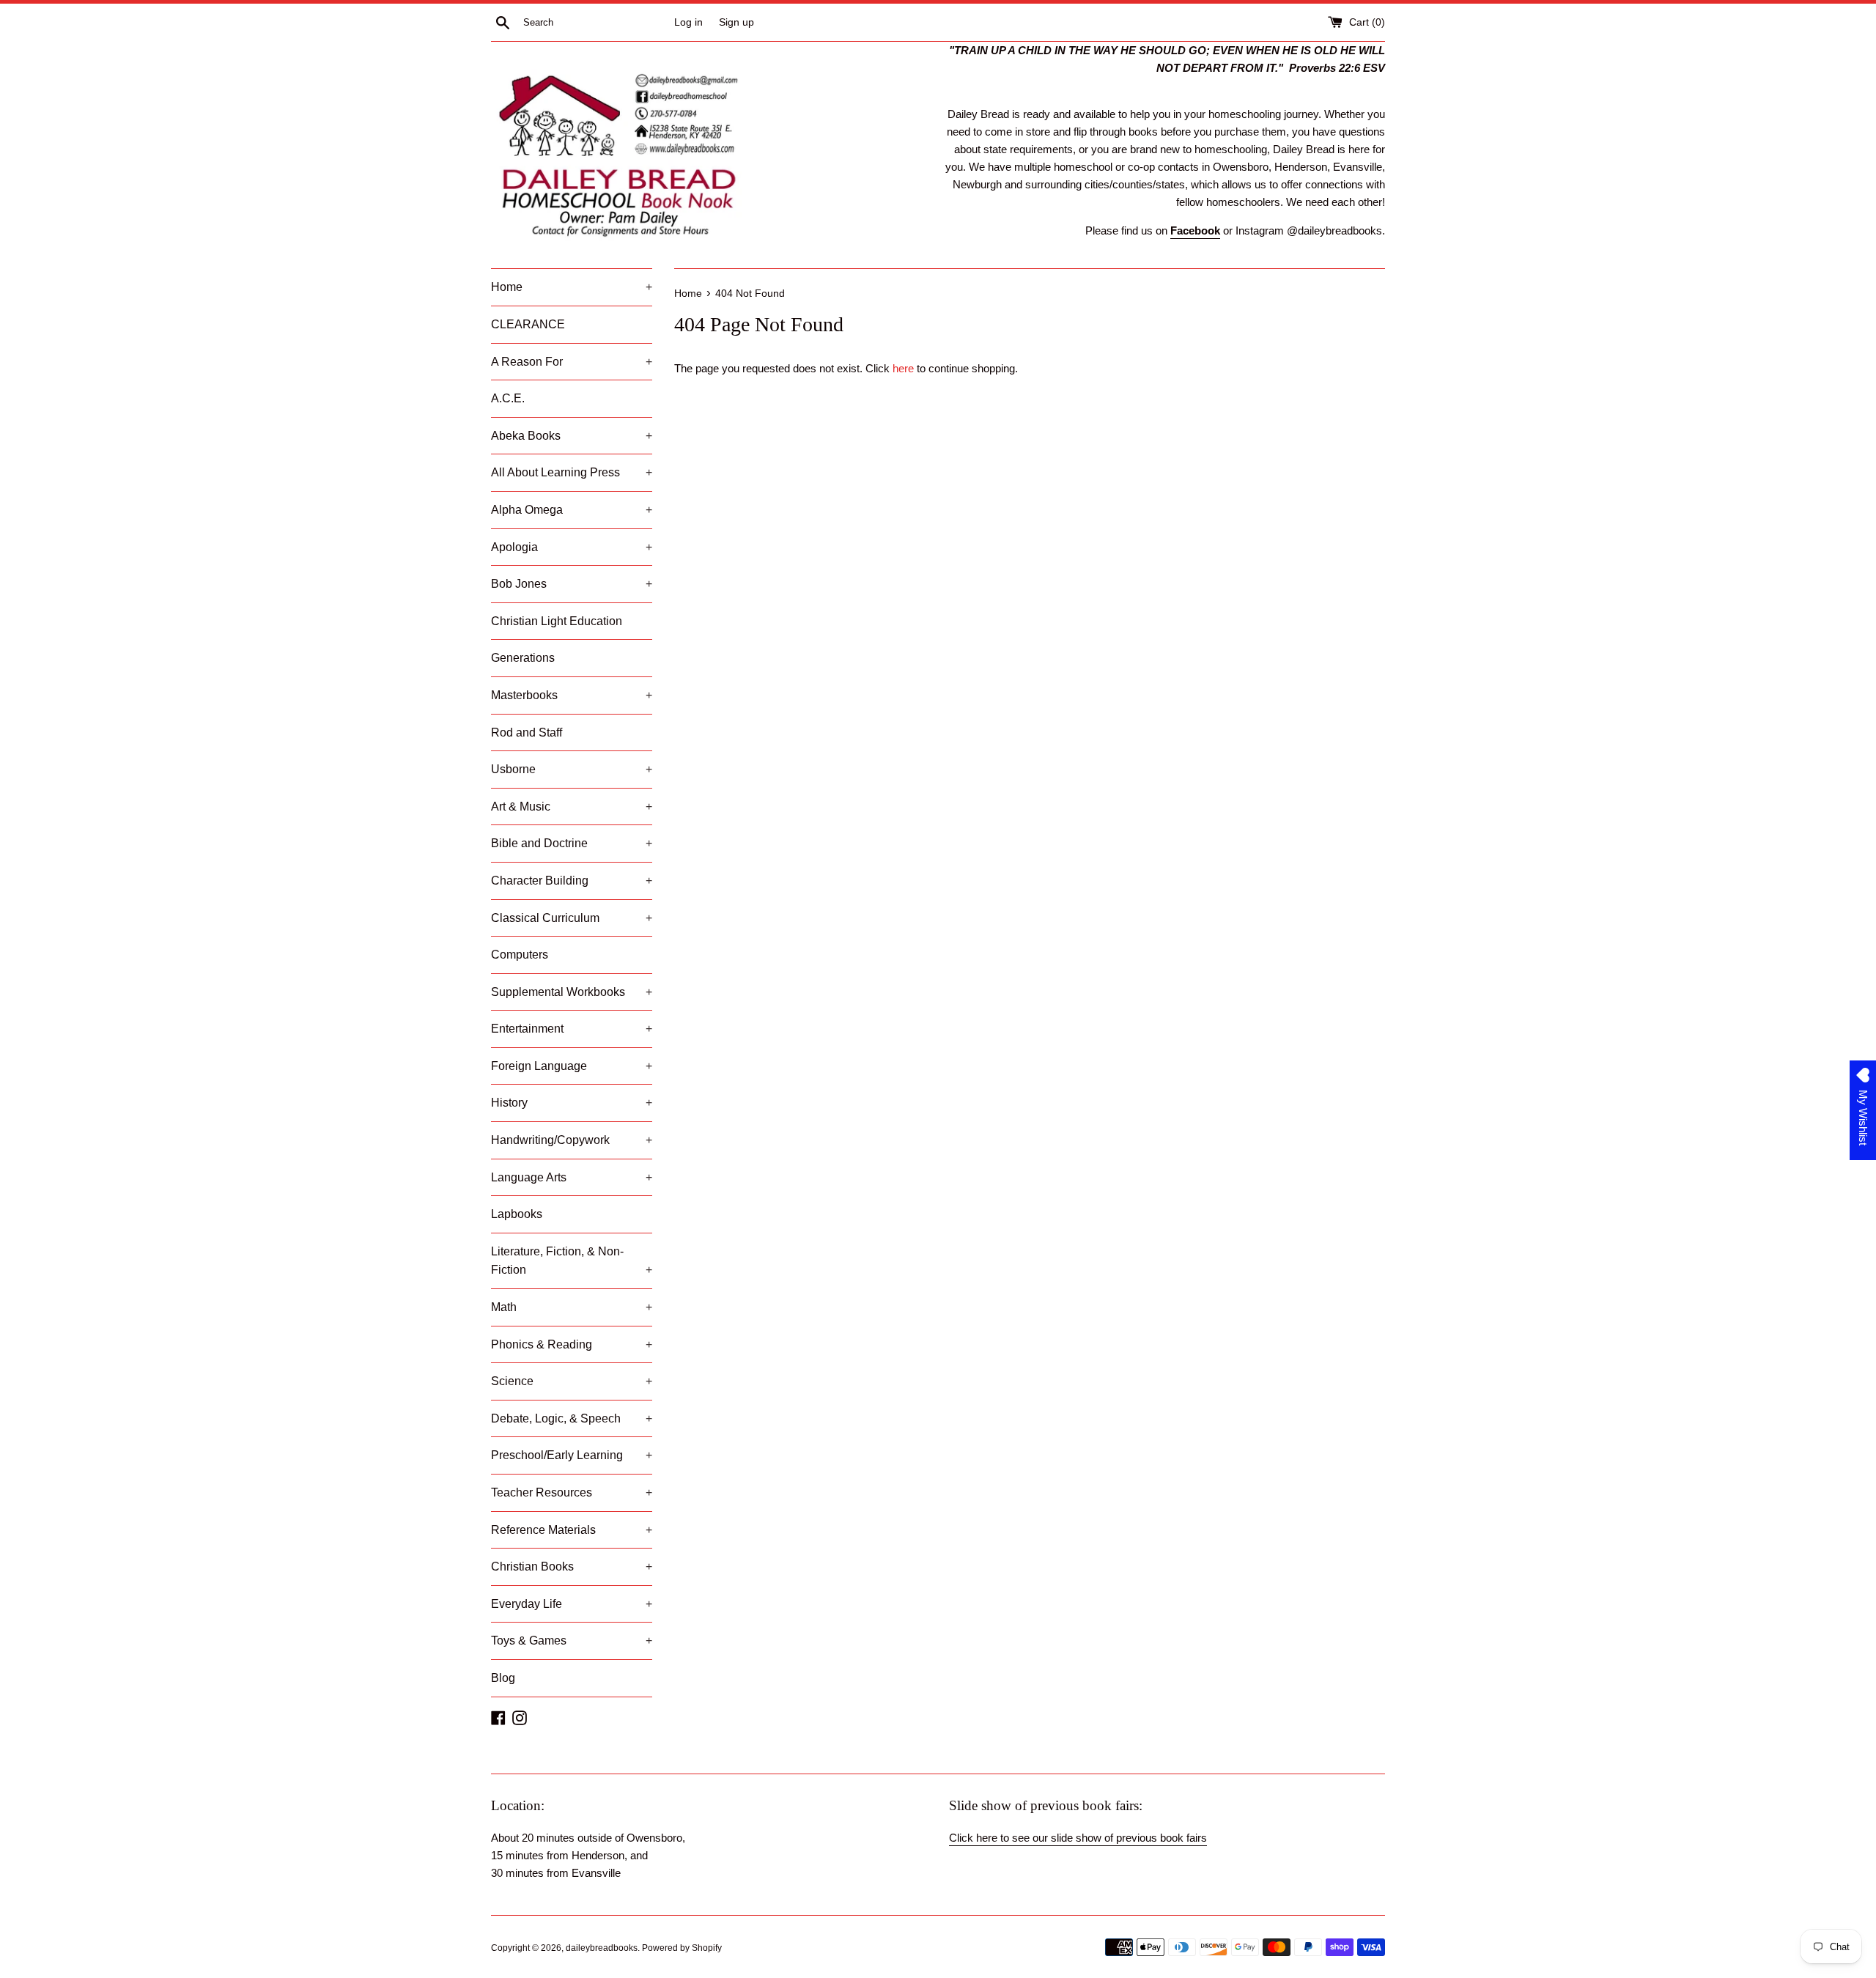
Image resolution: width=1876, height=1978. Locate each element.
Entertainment (572, 1029)
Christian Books (572, 1566)
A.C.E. (508, 398)
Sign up (736, 22)
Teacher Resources (572, 1492)
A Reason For (572, 362)
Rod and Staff (527, 732)
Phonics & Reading (572, 1344)
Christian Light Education (557, 621)
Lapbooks (517, 1214)
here (903, 368)
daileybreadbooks (602, 1948)
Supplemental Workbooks (572, 992)
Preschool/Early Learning (572, 1455)
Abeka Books (572, 436)
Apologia (572, 547)
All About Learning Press (572, 472)
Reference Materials (572, 1530)
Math (572, 1307)
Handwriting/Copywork (572, 1140)
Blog (503, 1678)
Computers (520, 955)
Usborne (572, 769)
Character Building (572, 881)
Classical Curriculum (572, 918)
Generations (523, 658)
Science (572, 1381)
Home (572, 287)
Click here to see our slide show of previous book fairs (1078, 1838)
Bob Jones (572, 584)
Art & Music (572, 807)
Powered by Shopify (682, 1948)
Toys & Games (572, 1641)
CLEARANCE (528, 324)
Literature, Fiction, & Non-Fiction (572, 1261)
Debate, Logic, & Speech (572, 1418)
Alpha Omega (572, 510)
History (572, 1103)
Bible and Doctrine (572, 843)
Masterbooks (572, 695)
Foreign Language (572, 1066)
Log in (688, 22)
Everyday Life (572, 1604)
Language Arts (572, 1177)
